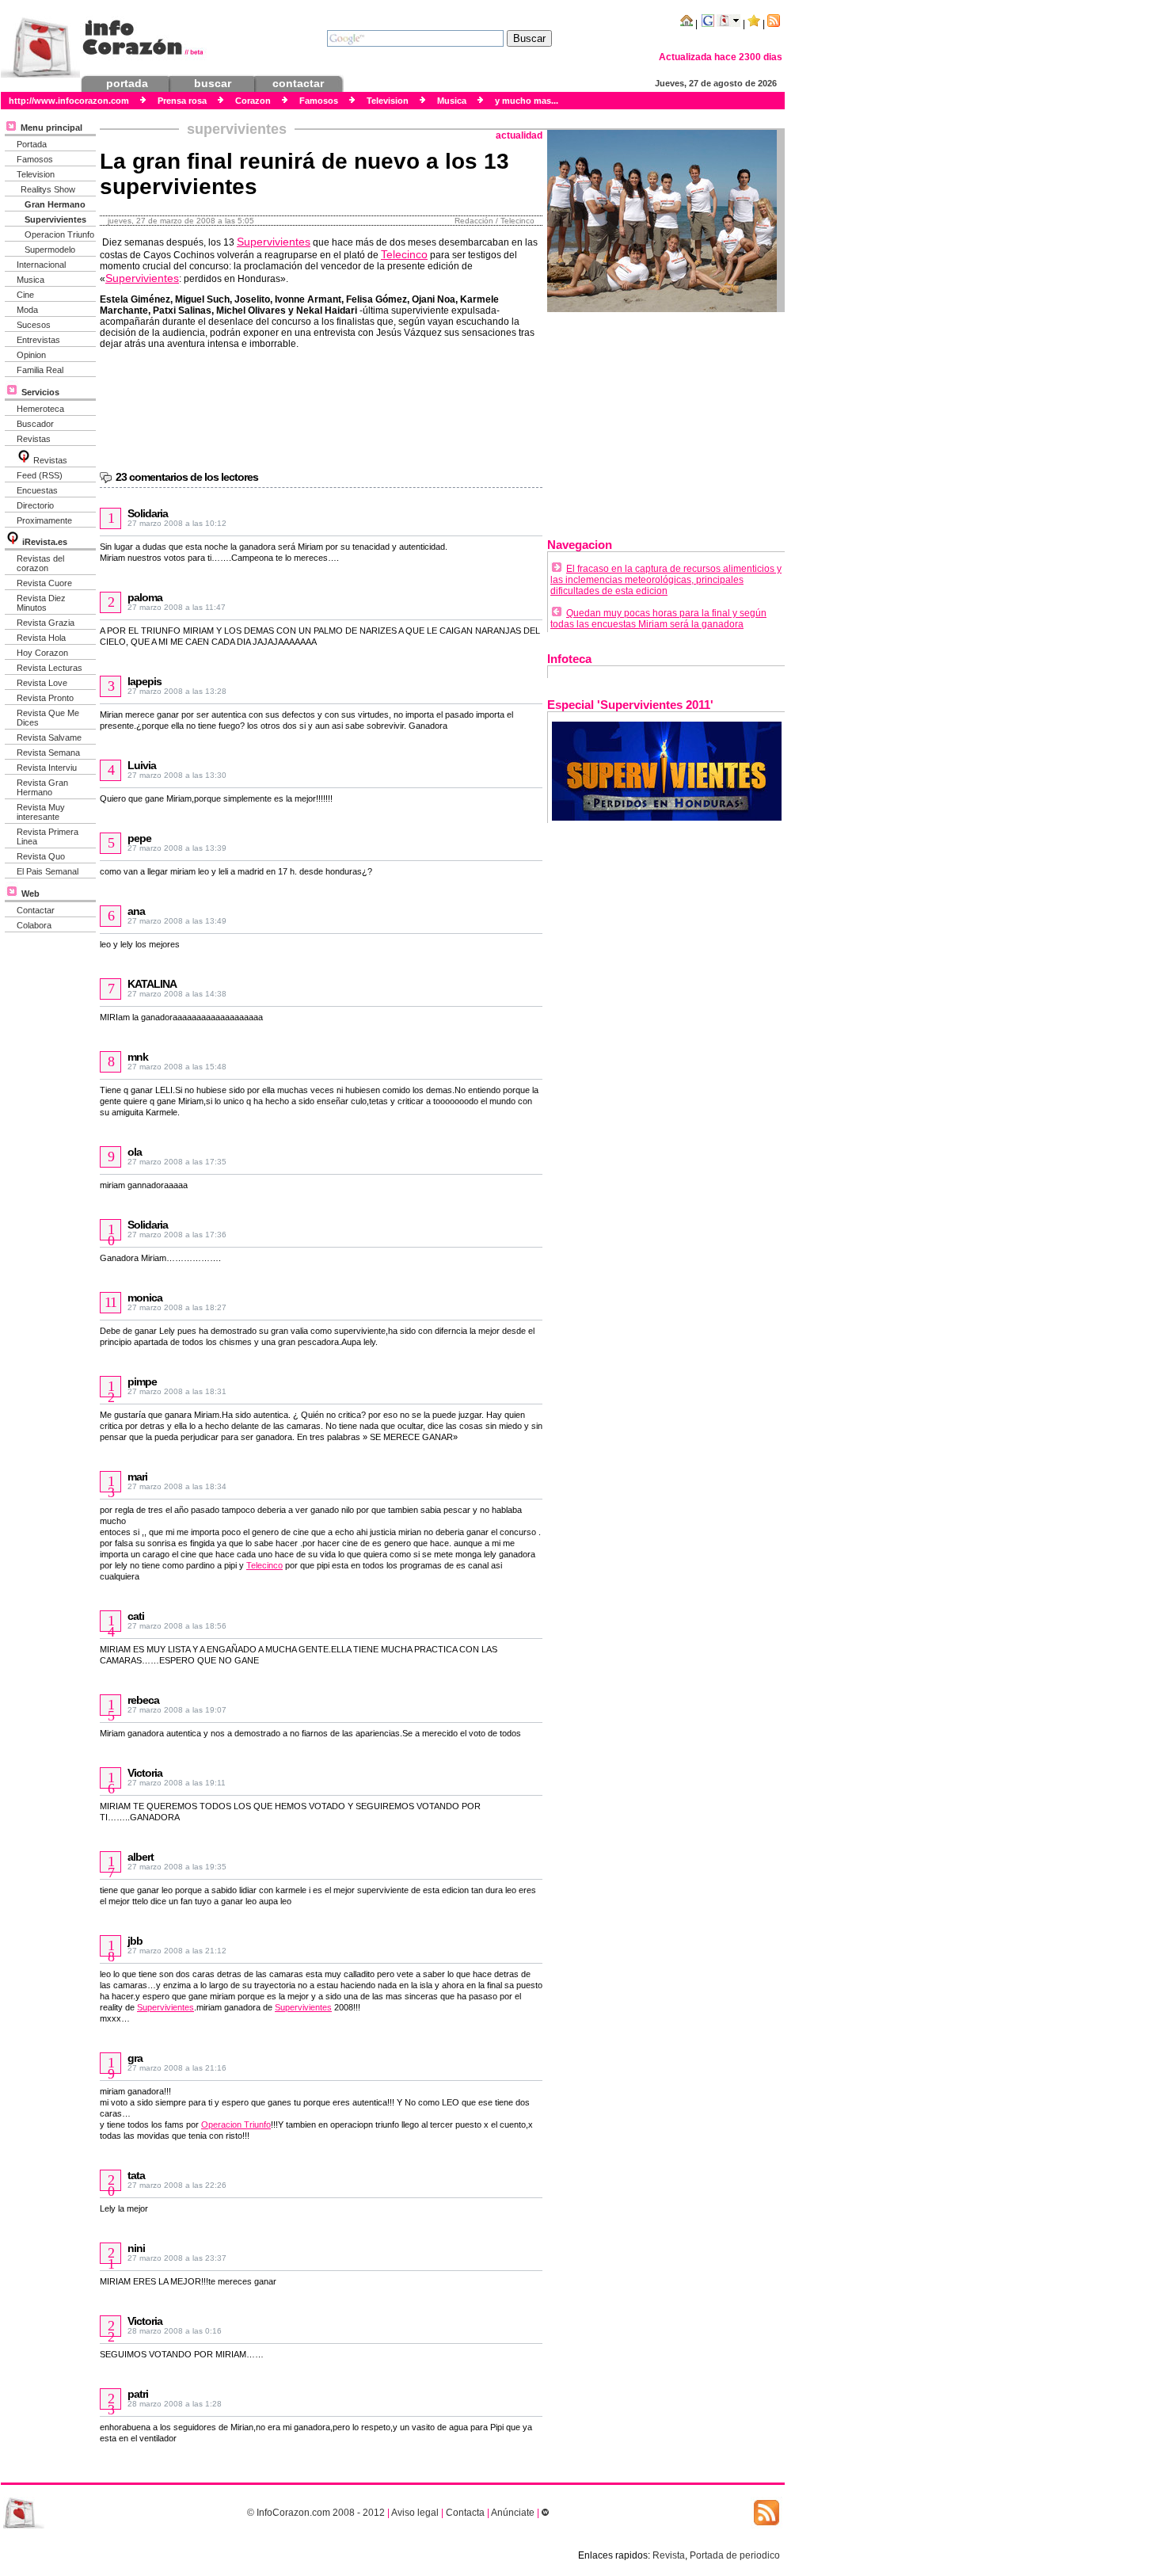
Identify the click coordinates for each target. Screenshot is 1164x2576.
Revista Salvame (49, 737)
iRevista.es (45, 542)
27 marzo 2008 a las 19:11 (177, 1783)
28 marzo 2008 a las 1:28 (175, 2404)
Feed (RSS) (40, 475)
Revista (669, 2555)
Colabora (34, 925)
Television (36, 174)
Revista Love (42, 683)
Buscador (35, 424)
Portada (32, 144)
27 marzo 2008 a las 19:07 (177, 1710)
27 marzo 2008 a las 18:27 (177, 1307)
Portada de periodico (735, 2555)
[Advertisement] (666, 419)
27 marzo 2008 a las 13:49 (177, 921)
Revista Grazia (46, 623)
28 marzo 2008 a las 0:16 (175, 2331)
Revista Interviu (47, 768)
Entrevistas (38, 340)
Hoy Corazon (42, 653)
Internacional (41, 265)
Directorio (35, 505)
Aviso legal (415, 2513)
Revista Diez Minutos (41, 603)
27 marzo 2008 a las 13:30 (177, 775)
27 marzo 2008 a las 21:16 (177, 2068)
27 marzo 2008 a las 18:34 (177, 1486)
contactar (298, 83)
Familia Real (40, 370)
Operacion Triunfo (59, 234)
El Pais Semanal (48, 871)
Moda (27, 310)
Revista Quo (41, 856)
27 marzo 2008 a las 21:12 (177, 1951)
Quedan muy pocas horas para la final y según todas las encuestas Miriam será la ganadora (658, 619)
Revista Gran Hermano (42, 787)
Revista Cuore (44, 583)
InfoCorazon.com (293, 2513)
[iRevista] (24, 460)
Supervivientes (55, 219)
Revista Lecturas (49, 668)
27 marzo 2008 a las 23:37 (177, 2258)
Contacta (465, 2513)
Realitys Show (48, 189)
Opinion (31, 355)
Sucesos (34, 325)
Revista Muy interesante (41, 812)
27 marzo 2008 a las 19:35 (177, 1867)
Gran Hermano (55, 204)
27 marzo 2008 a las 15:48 (177, 1067)
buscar (213, 83)
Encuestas (37, 490)
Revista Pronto (45, 698)
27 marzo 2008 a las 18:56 (177, 1626)
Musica (30, 280)
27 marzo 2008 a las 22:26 (177, 2185)
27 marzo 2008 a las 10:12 (177, 523)
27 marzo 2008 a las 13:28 (177, 691)
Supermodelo (50, 250)
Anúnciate (513, 2513)
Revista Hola (41, 638)
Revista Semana (48, 753)
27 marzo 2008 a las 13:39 (177, 848)
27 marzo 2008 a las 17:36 (177, 1235)
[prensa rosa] (24, 2525)
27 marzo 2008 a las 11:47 (177, 607)
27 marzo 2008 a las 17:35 (177, 1162)
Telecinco (404, 254)
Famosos (35, 159)
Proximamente (44, 520)
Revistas (34, 439)
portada (127, 83)
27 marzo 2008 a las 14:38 (177, 994)
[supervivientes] (667, 817)
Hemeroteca (40, 409)
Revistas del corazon (40, 563)
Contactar (36, 910)
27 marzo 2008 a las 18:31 (177, 1391)
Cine (25, 295)
